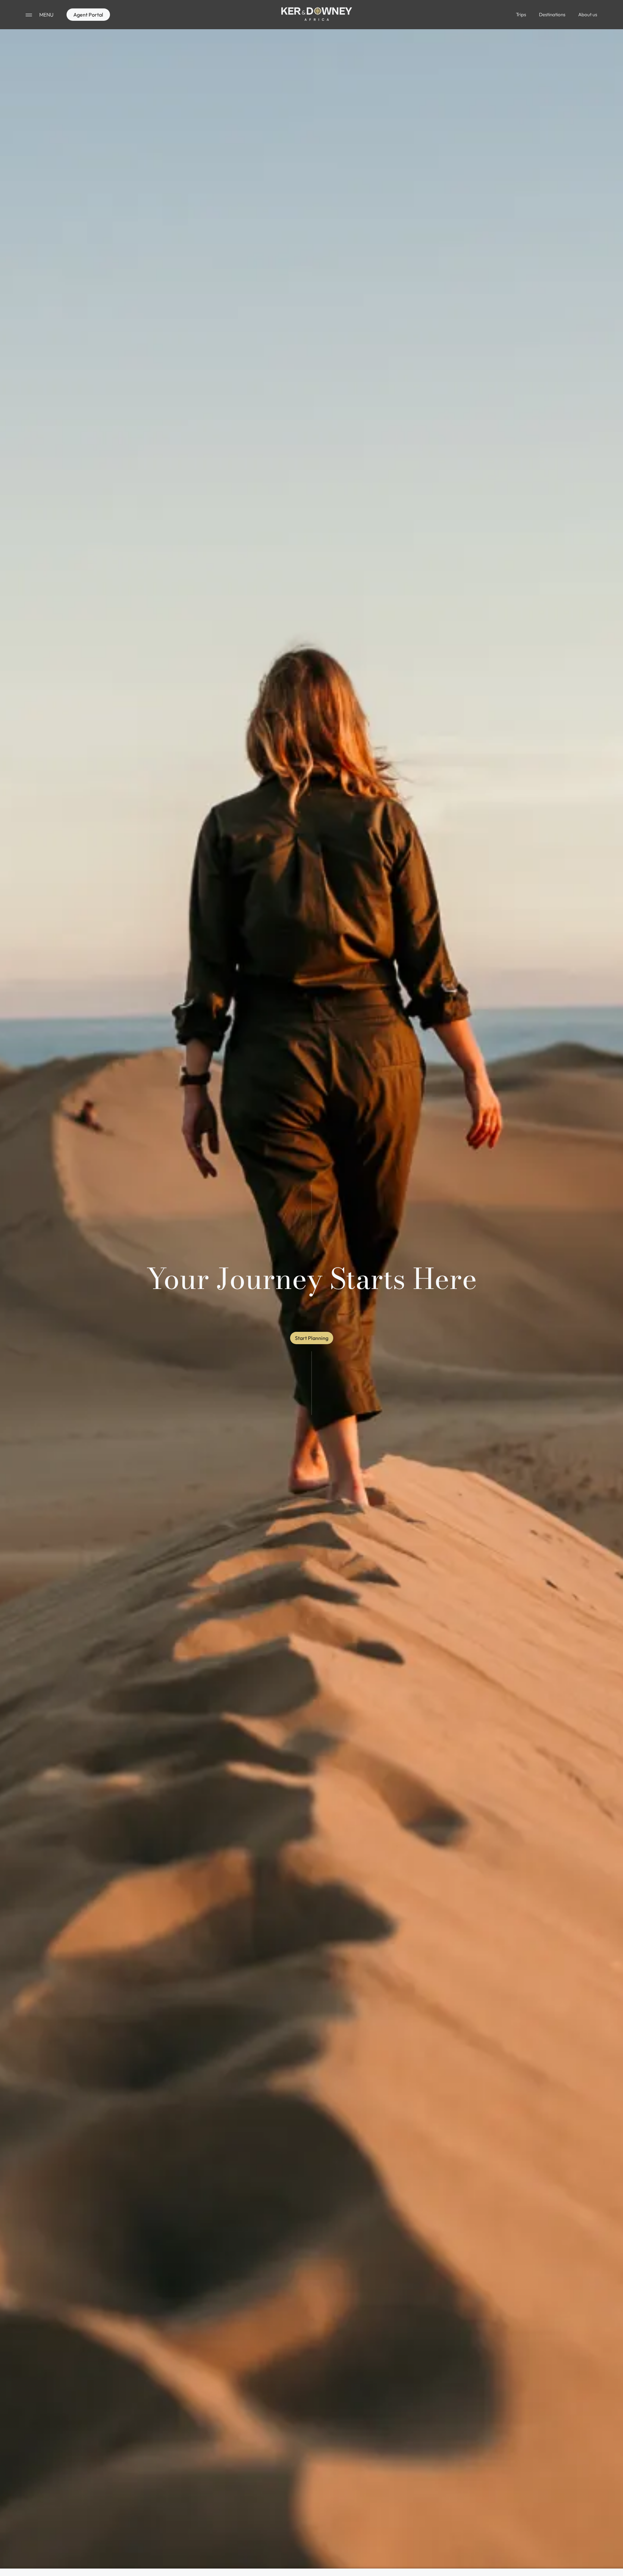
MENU (46, 15)
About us (588, 14)
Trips (521, 14)
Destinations (552, 14)
